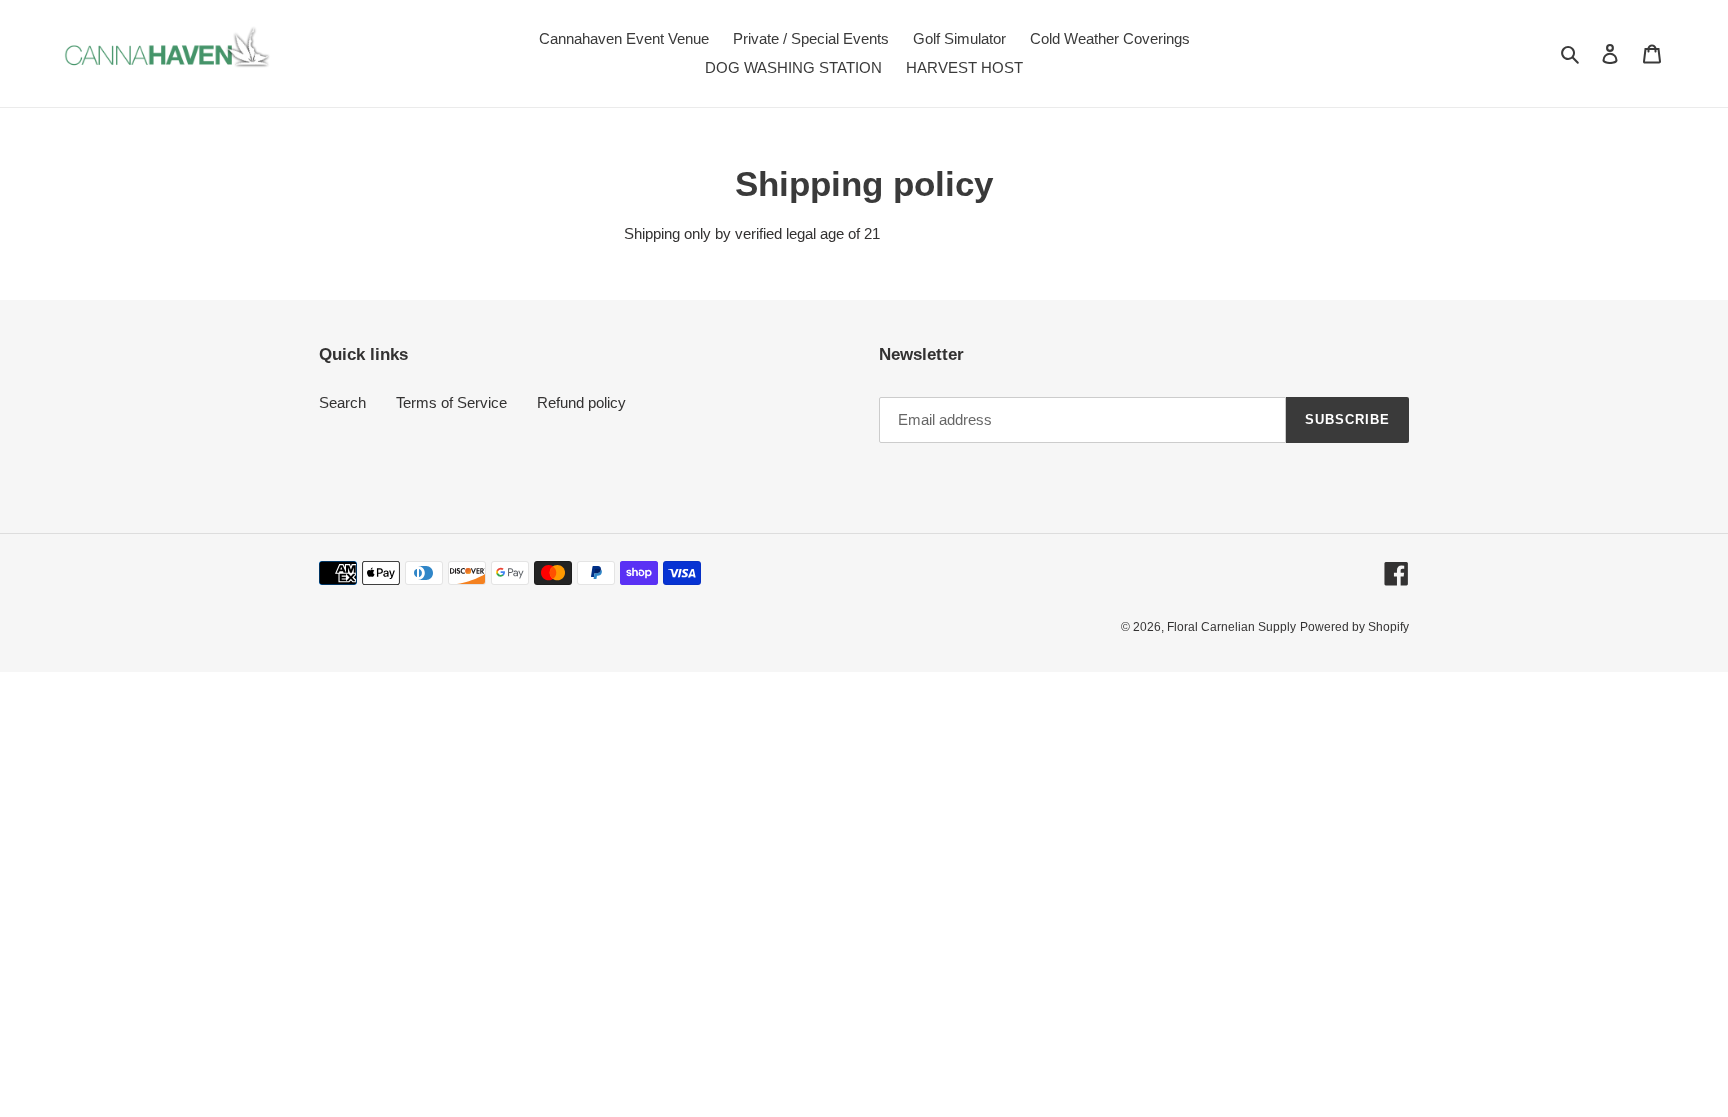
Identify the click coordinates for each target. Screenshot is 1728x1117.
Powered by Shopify (1354, 627)
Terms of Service (451, 402)
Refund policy (581, 402)
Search (342, 402)
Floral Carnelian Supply (1231, 627)
